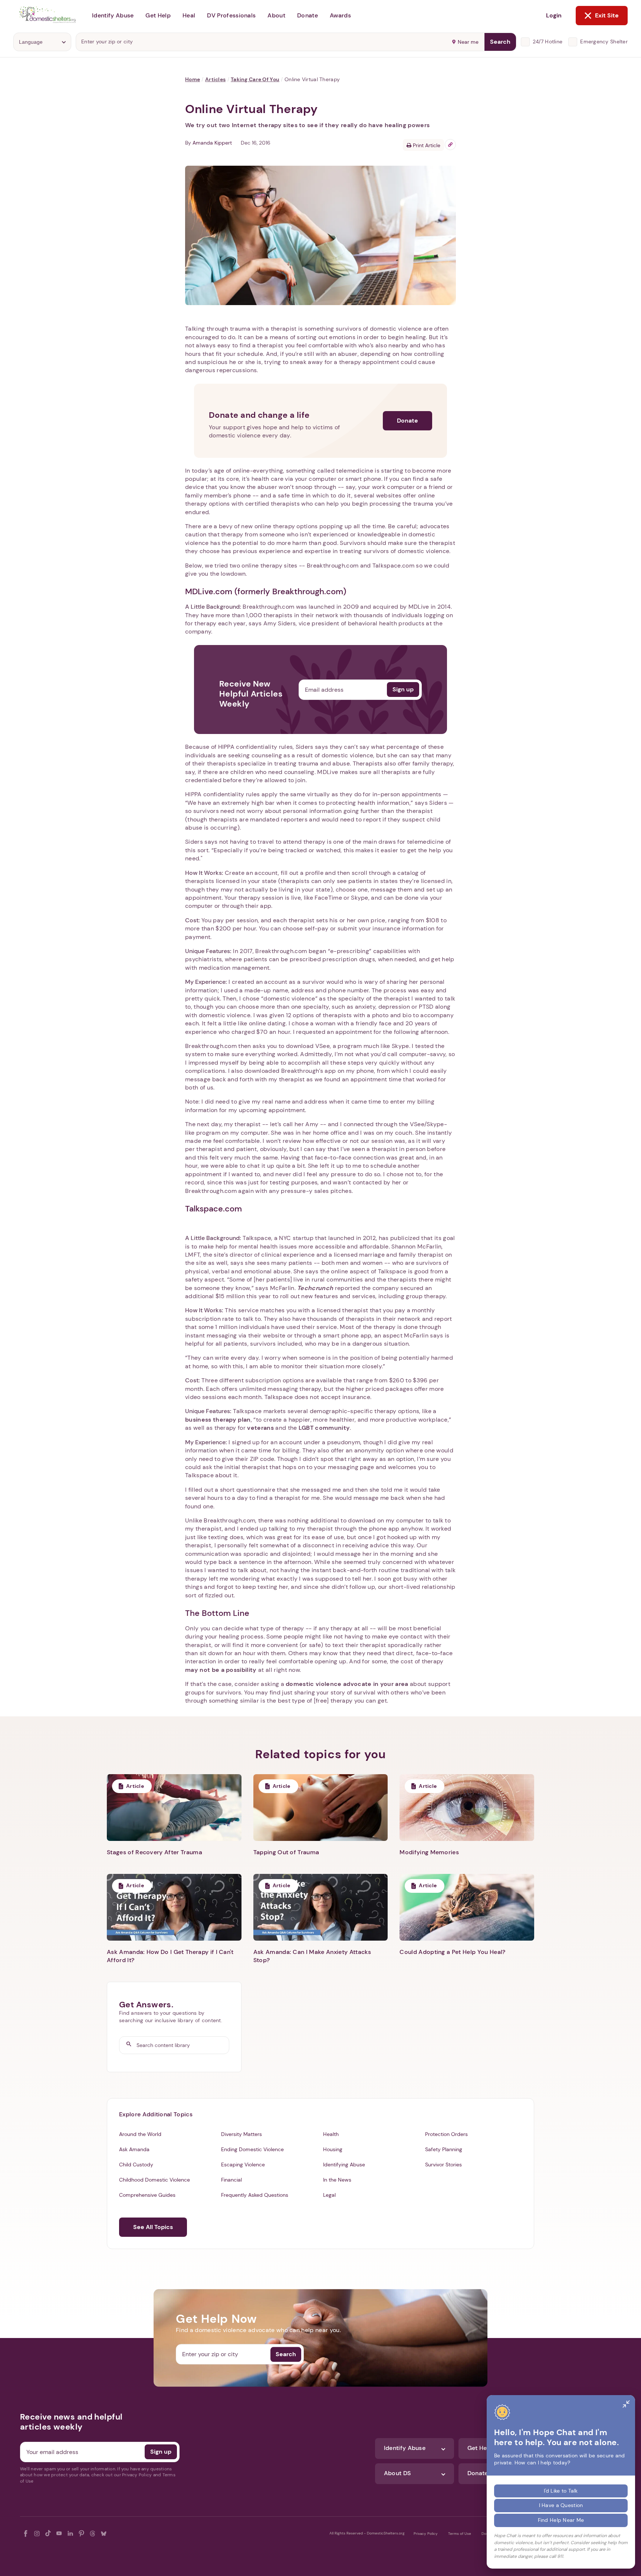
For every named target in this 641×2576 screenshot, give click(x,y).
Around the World (140, 2134)
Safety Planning (444, 2149)
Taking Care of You (255, 79)
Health (331, 2134)
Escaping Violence (243, 2165)
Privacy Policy (426, 2534)
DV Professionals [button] (231, 15)
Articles (215, 79)
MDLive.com (209, 591)
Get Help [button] (158, 15)
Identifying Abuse (344, 2165)
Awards (340, 15)
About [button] (276, 15)
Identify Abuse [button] (113, 15)
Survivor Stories (443, 2165)
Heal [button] (189, 15)
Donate (407, 421)
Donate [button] (308, 15)
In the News (337, 2180)
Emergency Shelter (604, 42)
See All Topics (153, 2227)
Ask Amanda (134, 2149)
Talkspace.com (213, 1209)
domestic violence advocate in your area (347, 1684)
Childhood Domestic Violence (155, 2180)
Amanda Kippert (212, 143)
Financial (231, 2180)
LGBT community (324, 1428)
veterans (260, 1428)
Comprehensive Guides (147, 2195)
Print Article (426, 145)
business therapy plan (218, 1420)
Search (500, 42)
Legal (329, 2195)
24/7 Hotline (548, 42)
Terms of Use (460, 2534)
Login (554, 15)
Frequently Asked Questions (255, 2195)
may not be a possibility (221, 1670)
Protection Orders (446, 2134)
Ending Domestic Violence (252, 2149)
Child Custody (136, 2165)
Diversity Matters (241, 2134)
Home (193, 79)
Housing (333, 2149)
